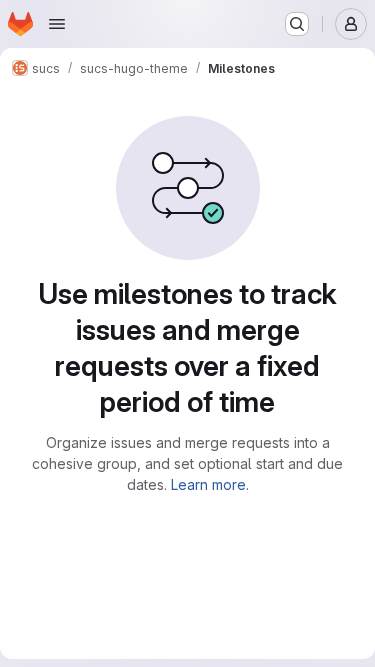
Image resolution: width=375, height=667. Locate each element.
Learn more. (210, 484)
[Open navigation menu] (57, 24)
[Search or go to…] (297, 24)
